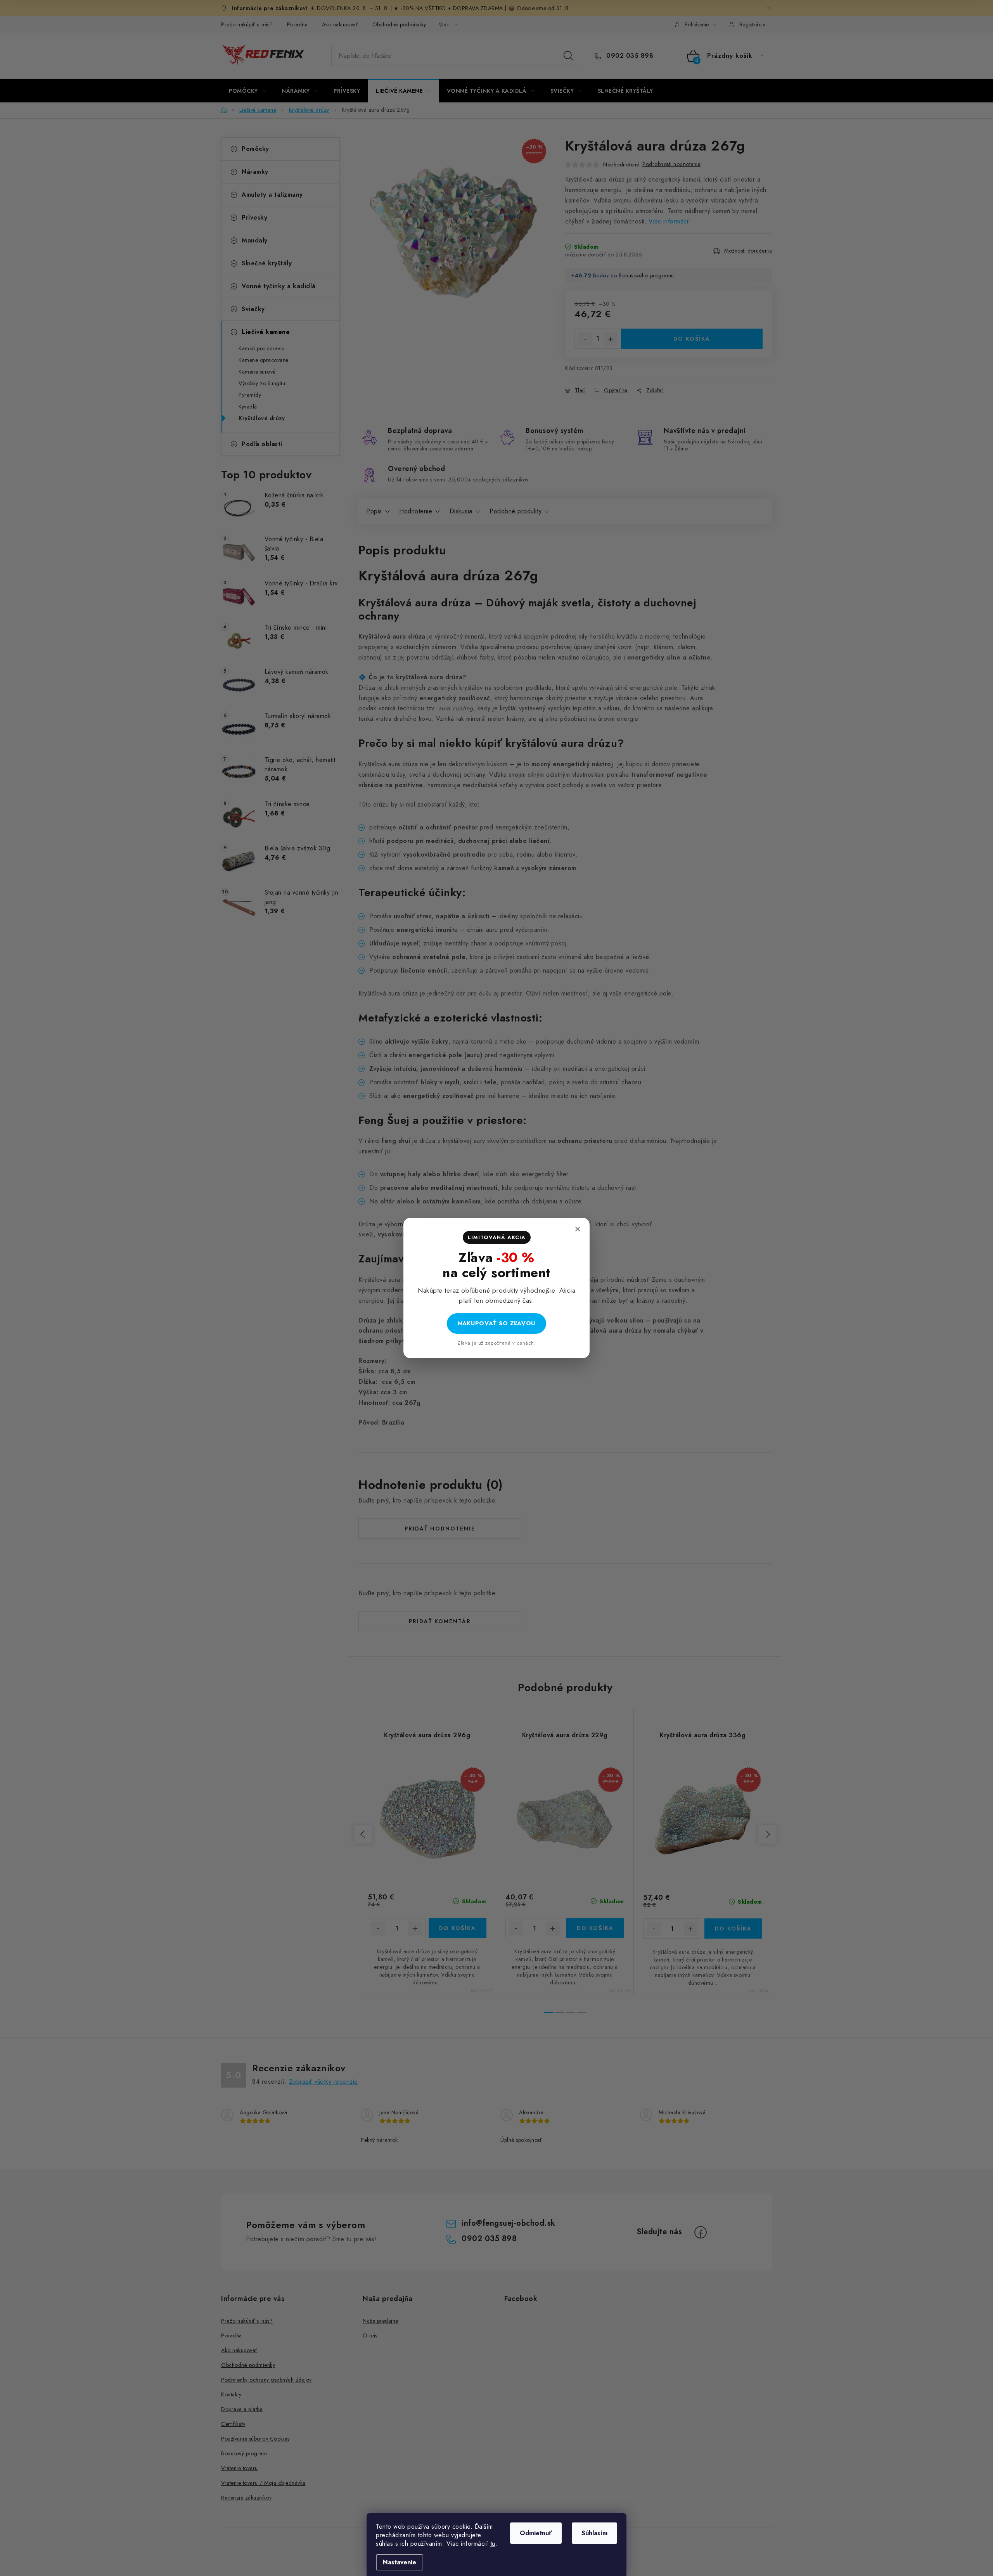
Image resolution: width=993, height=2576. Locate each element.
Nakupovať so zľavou (496, 1323)
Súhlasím (594, 2533)
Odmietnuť (536, 2533)
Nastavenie (400, 2562)
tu (493, 2544)
